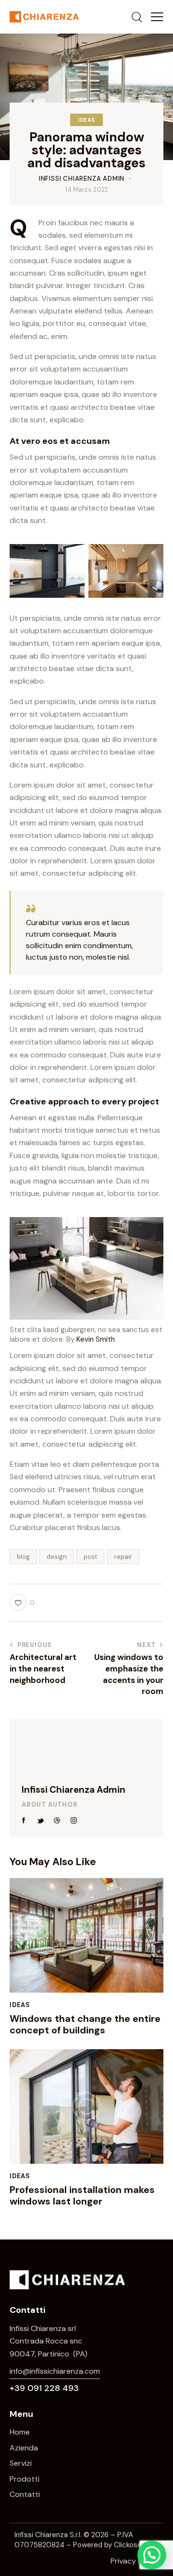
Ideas (86, 120)
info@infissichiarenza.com (55, 2371)
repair (123, 1557)
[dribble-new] (57, 1821)
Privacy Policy (135, 2561)
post (90, 1557)
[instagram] (74, 1821)
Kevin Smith (96, 1339)
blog (23, 1557)
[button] (157, 17)
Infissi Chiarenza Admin (74, 1790)
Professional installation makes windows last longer (82, 2195)
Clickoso (128, 2545)
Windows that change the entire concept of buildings (85, 2024)
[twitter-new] (41, 1821)
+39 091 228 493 (44, 2388)
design (57, 1557)
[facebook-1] (24, 1821)
